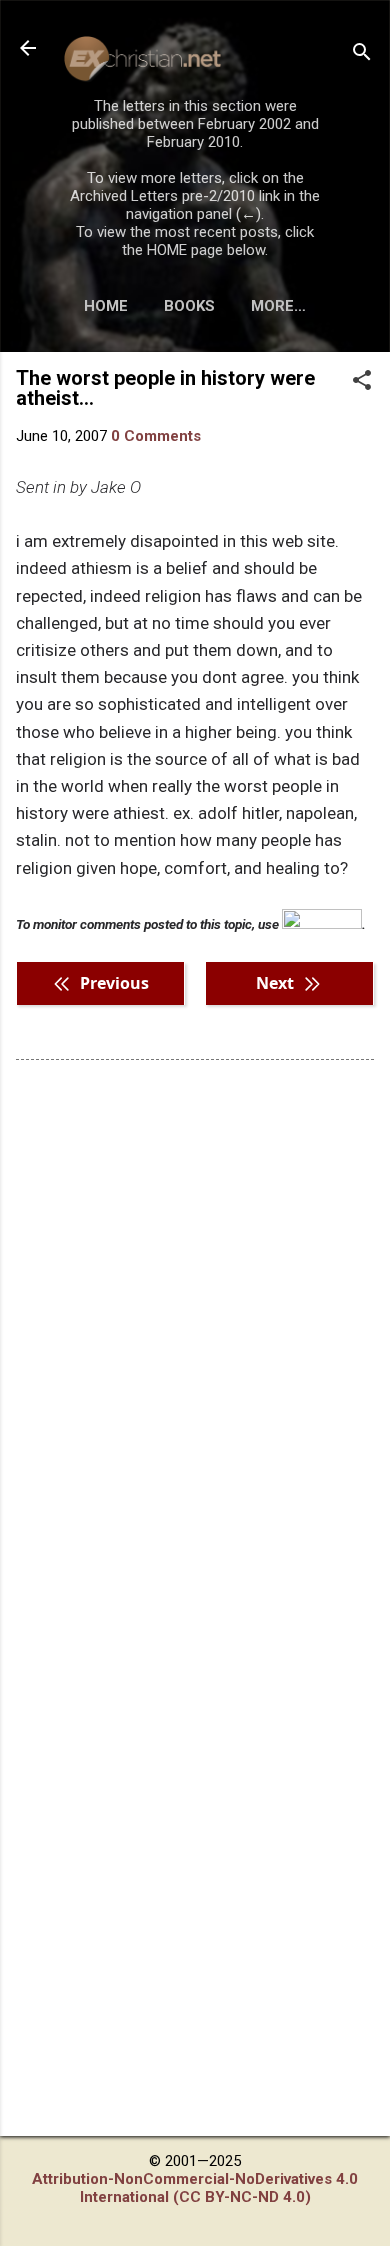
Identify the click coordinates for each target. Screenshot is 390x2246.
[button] (362, 382)
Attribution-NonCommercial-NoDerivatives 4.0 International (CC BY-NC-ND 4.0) (195, 2188)
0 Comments (156, 436)
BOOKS (189, 306)
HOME (106, 306)
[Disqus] (195, 1330)
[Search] (362, 54)
